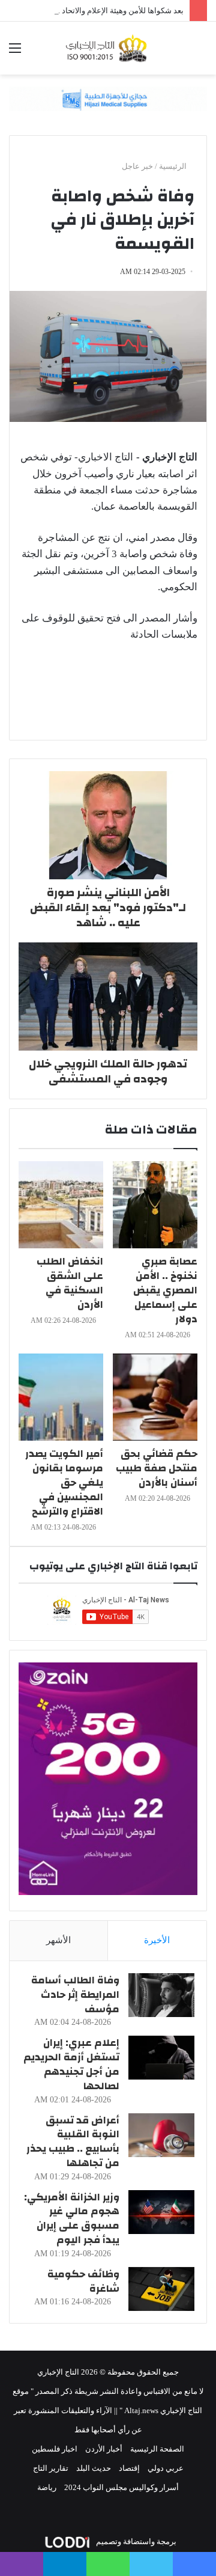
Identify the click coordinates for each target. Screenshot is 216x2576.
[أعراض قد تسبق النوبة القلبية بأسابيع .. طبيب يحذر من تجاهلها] (161, 2135)
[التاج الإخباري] (108, 48)
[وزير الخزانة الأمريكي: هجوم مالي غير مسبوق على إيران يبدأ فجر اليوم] (161, 2212)
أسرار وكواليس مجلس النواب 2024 (121, 2487)
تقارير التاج (51, 2468)
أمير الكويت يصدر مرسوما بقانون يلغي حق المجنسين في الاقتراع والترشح (64, 1482)
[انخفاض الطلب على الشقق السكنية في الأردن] (61, 1205)
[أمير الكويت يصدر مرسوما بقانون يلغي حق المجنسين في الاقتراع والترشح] (61, 1397)
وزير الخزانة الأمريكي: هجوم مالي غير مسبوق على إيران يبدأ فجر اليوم (72, 2218)
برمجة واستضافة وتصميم (135, 2541)
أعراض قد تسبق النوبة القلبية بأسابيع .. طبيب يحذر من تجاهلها (73, 2141)
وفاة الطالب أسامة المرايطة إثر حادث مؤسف (75, 1995)
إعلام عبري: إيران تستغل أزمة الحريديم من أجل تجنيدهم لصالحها (71, 2064)
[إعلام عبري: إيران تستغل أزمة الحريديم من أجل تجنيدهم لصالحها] (161, 2058)
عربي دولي (166, 2468)
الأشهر (58, 1940)
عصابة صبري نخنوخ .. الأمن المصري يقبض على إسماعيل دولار (165, 1290)
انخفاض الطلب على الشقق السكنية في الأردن (70, 1283)
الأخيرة (157, 1940)
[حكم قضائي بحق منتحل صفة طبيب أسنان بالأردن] (155, 1397)
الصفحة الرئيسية (157, 2449)
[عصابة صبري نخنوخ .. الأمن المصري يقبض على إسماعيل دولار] (155, 1205)
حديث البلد (94, 2468)
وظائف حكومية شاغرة (83, 2281)
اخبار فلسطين (55, 2449)
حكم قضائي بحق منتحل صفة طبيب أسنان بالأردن (157, 1468)
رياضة (47, 2487)
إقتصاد (129, 2468)
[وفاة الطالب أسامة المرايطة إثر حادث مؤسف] (161, 1995)
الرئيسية (174, 166)
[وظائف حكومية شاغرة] (161, 2289)
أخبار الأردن (104, 2449)
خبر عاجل (137, 166)
